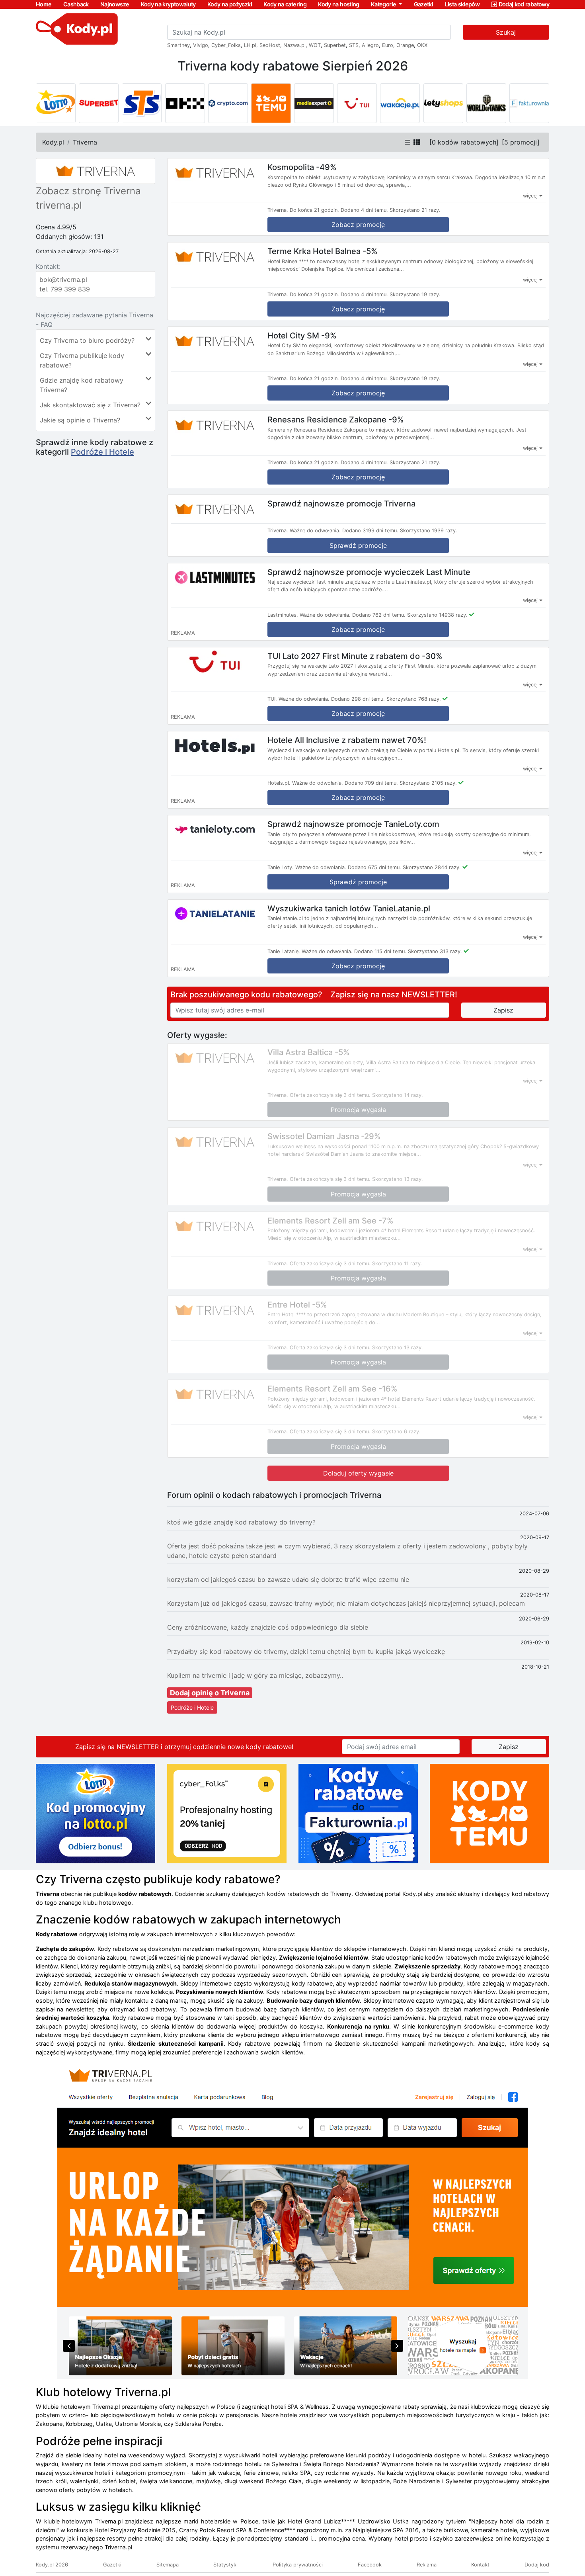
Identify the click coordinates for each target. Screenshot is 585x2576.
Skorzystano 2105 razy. (428, 783)
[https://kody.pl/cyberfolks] (227, 1813)
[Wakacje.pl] (400, 103)
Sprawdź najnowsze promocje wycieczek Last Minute (369, 572)
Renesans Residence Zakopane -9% (336, 420)
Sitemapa (168, 2565)
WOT (315, 45)
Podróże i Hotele (102, 452)
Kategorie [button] (384, 4)
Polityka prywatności (298, 2565)
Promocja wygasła (358, 1110)
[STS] (142, 103)
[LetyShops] (443, 103)
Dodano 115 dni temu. (380, 951)
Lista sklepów (462, 4)
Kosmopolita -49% (302, 167)
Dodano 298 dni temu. (358, 699)
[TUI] (357, 103)
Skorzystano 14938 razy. (437, 615)
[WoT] (486, 103)
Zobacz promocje (358, 629)
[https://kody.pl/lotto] (96, 1813)
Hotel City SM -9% (302, 335)
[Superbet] (99, 103)
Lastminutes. (283, 615)
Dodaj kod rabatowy (524, 4)
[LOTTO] (56, 103)
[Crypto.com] (228, 103)
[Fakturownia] (529, 103)
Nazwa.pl (294, 45)
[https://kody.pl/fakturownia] (358, 1813)
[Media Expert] (314, 103)
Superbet (335, 45)
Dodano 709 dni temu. (371, 783)
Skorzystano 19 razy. (415, 294)
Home (44, 4)
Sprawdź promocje (358, 545)
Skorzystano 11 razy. (397, 1264)
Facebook (370, 2565)
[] (464, 142)
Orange (405, 45)
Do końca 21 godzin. (314, 210)
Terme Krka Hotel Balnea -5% (323, 251)
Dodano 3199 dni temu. (370, 531)
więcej (531, 196)
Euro (388, 45)
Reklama (427, 2565)
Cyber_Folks (226, 45)
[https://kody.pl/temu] (489, 1813)
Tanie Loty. (281, 867)
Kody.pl (53, 142)
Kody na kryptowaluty (168, 4)
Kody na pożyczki (230, 4)
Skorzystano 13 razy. (398, 1179)
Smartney (178, 45)
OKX (422, 45)
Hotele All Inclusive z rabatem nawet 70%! (347, 740)
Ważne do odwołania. (315, 531)
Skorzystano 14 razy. (398, 1095)
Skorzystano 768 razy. (414, 699)
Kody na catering (285, 4)
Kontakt (480, 2565)
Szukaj (506, 32)
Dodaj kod (537, 2565)
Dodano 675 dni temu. (374, 867)
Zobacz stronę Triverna (88, 191)
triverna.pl (59, 205)
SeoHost (270, 45)
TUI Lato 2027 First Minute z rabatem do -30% (355, 656)
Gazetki (424, 4)
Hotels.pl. (279, 783)
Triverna (85, 142)
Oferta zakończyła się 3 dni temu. (330, 1095)
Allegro (370, 45)
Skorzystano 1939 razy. (429, 531)
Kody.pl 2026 (52, 2565)
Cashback (76, 4)
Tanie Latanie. (284, 951)
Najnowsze (115, 4)
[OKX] (185, 103)
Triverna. (278, 210)
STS (354, 45)
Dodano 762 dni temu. (379, 615)
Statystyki (225, 2565)
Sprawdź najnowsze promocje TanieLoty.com (353, 824)
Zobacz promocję (358, 225)
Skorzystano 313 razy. (435, 951)
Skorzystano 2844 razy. (432, 867)
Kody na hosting (338, 4)
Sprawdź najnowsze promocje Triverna (341, 504)
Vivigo (201, 45)
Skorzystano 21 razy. (415, 210)
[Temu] (271, 103)
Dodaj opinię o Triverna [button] (210, 1693)
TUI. (272, 699)
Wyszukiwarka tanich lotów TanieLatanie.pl (349, 908)
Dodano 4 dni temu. (364, 210)
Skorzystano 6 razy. (396, 1432)
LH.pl (250, 45)
